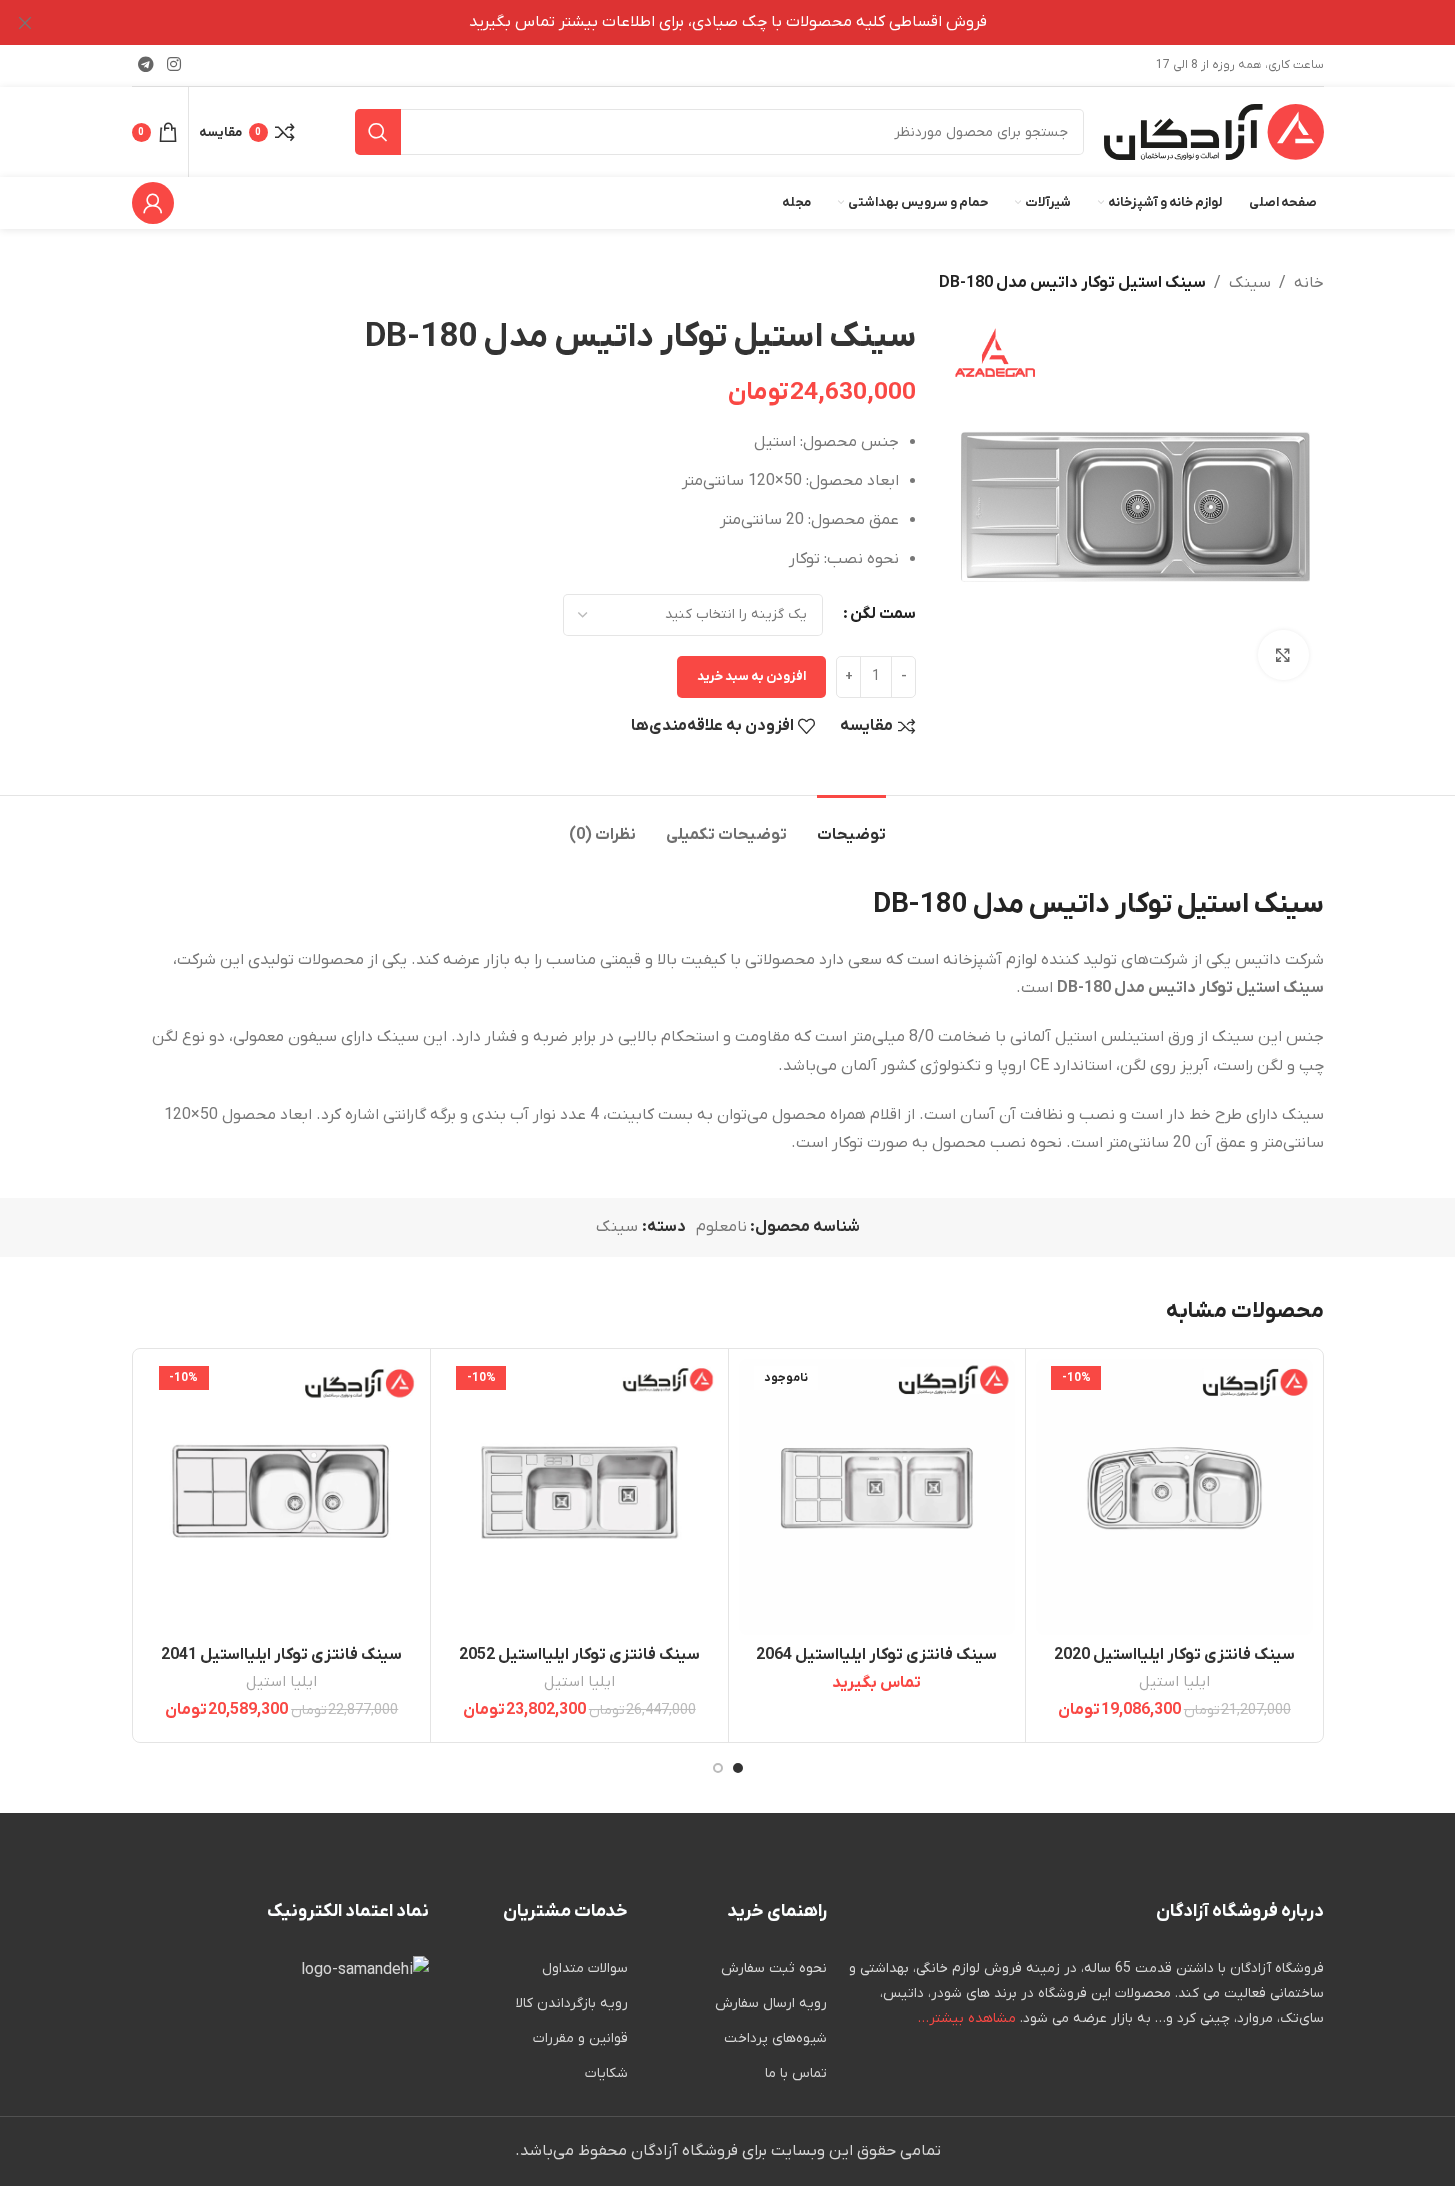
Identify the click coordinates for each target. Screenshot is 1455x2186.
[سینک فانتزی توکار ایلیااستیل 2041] (282, 1497)
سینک (1250, 283)
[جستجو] (378, 132)
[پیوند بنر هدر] (727, 22)
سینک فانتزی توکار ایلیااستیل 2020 (1174, 1655)
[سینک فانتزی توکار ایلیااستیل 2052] (579, 1497)
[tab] (851, 825)
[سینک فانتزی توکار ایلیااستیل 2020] (1174, 1497)
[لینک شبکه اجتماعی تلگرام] (146, 65)
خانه (1309, 283)
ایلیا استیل (1174, 1682)
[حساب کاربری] (153, 203)
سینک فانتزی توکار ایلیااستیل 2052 (579, 1655)
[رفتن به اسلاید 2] (718, 1768)
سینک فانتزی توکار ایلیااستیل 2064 (876, 1655)
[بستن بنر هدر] (25, 22)
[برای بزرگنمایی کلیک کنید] (1283, 655)
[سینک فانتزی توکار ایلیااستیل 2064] (877, 1497)
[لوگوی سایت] (1214, 131)
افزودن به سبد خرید (751, 676)
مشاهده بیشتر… (967, 2018)
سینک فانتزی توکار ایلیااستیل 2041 (281, 1655)
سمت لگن (883, 614)
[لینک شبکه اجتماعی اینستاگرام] (174, 65)
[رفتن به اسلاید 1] (738, 1768)
